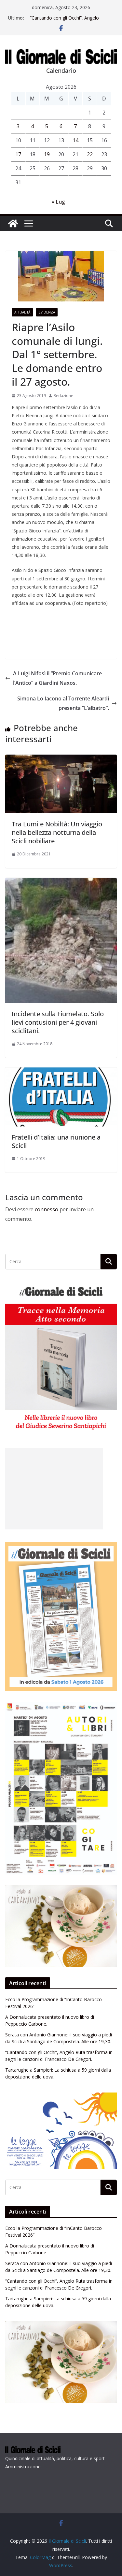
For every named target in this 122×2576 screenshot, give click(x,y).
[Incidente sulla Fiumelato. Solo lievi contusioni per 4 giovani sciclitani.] (61, 882)
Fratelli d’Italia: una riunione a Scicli (56, 1141)
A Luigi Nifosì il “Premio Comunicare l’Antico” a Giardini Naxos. (57, 678)
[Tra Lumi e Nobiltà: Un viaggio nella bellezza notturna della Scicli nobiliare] (61, 759)
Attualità (22, 312)
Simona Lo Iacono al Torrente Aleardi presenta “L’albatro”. (63, 703)
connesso (47, 1209)
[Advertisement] (54, 1489)
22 (90, 154)
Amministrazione (23, 2467)
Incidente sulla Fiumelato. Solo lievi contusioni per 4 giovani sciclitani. (58, 1022)
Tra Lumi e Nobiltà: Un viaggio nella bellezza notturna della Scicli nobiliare (57, 832)
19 (47, 154)
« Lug (58, 202)
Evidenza (47, 312)
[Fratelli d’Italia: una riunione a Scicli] (61, 1072)
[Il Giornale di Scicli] (13, 223)
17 (18, 154)
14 (75, 140)
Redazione (63, 396)
